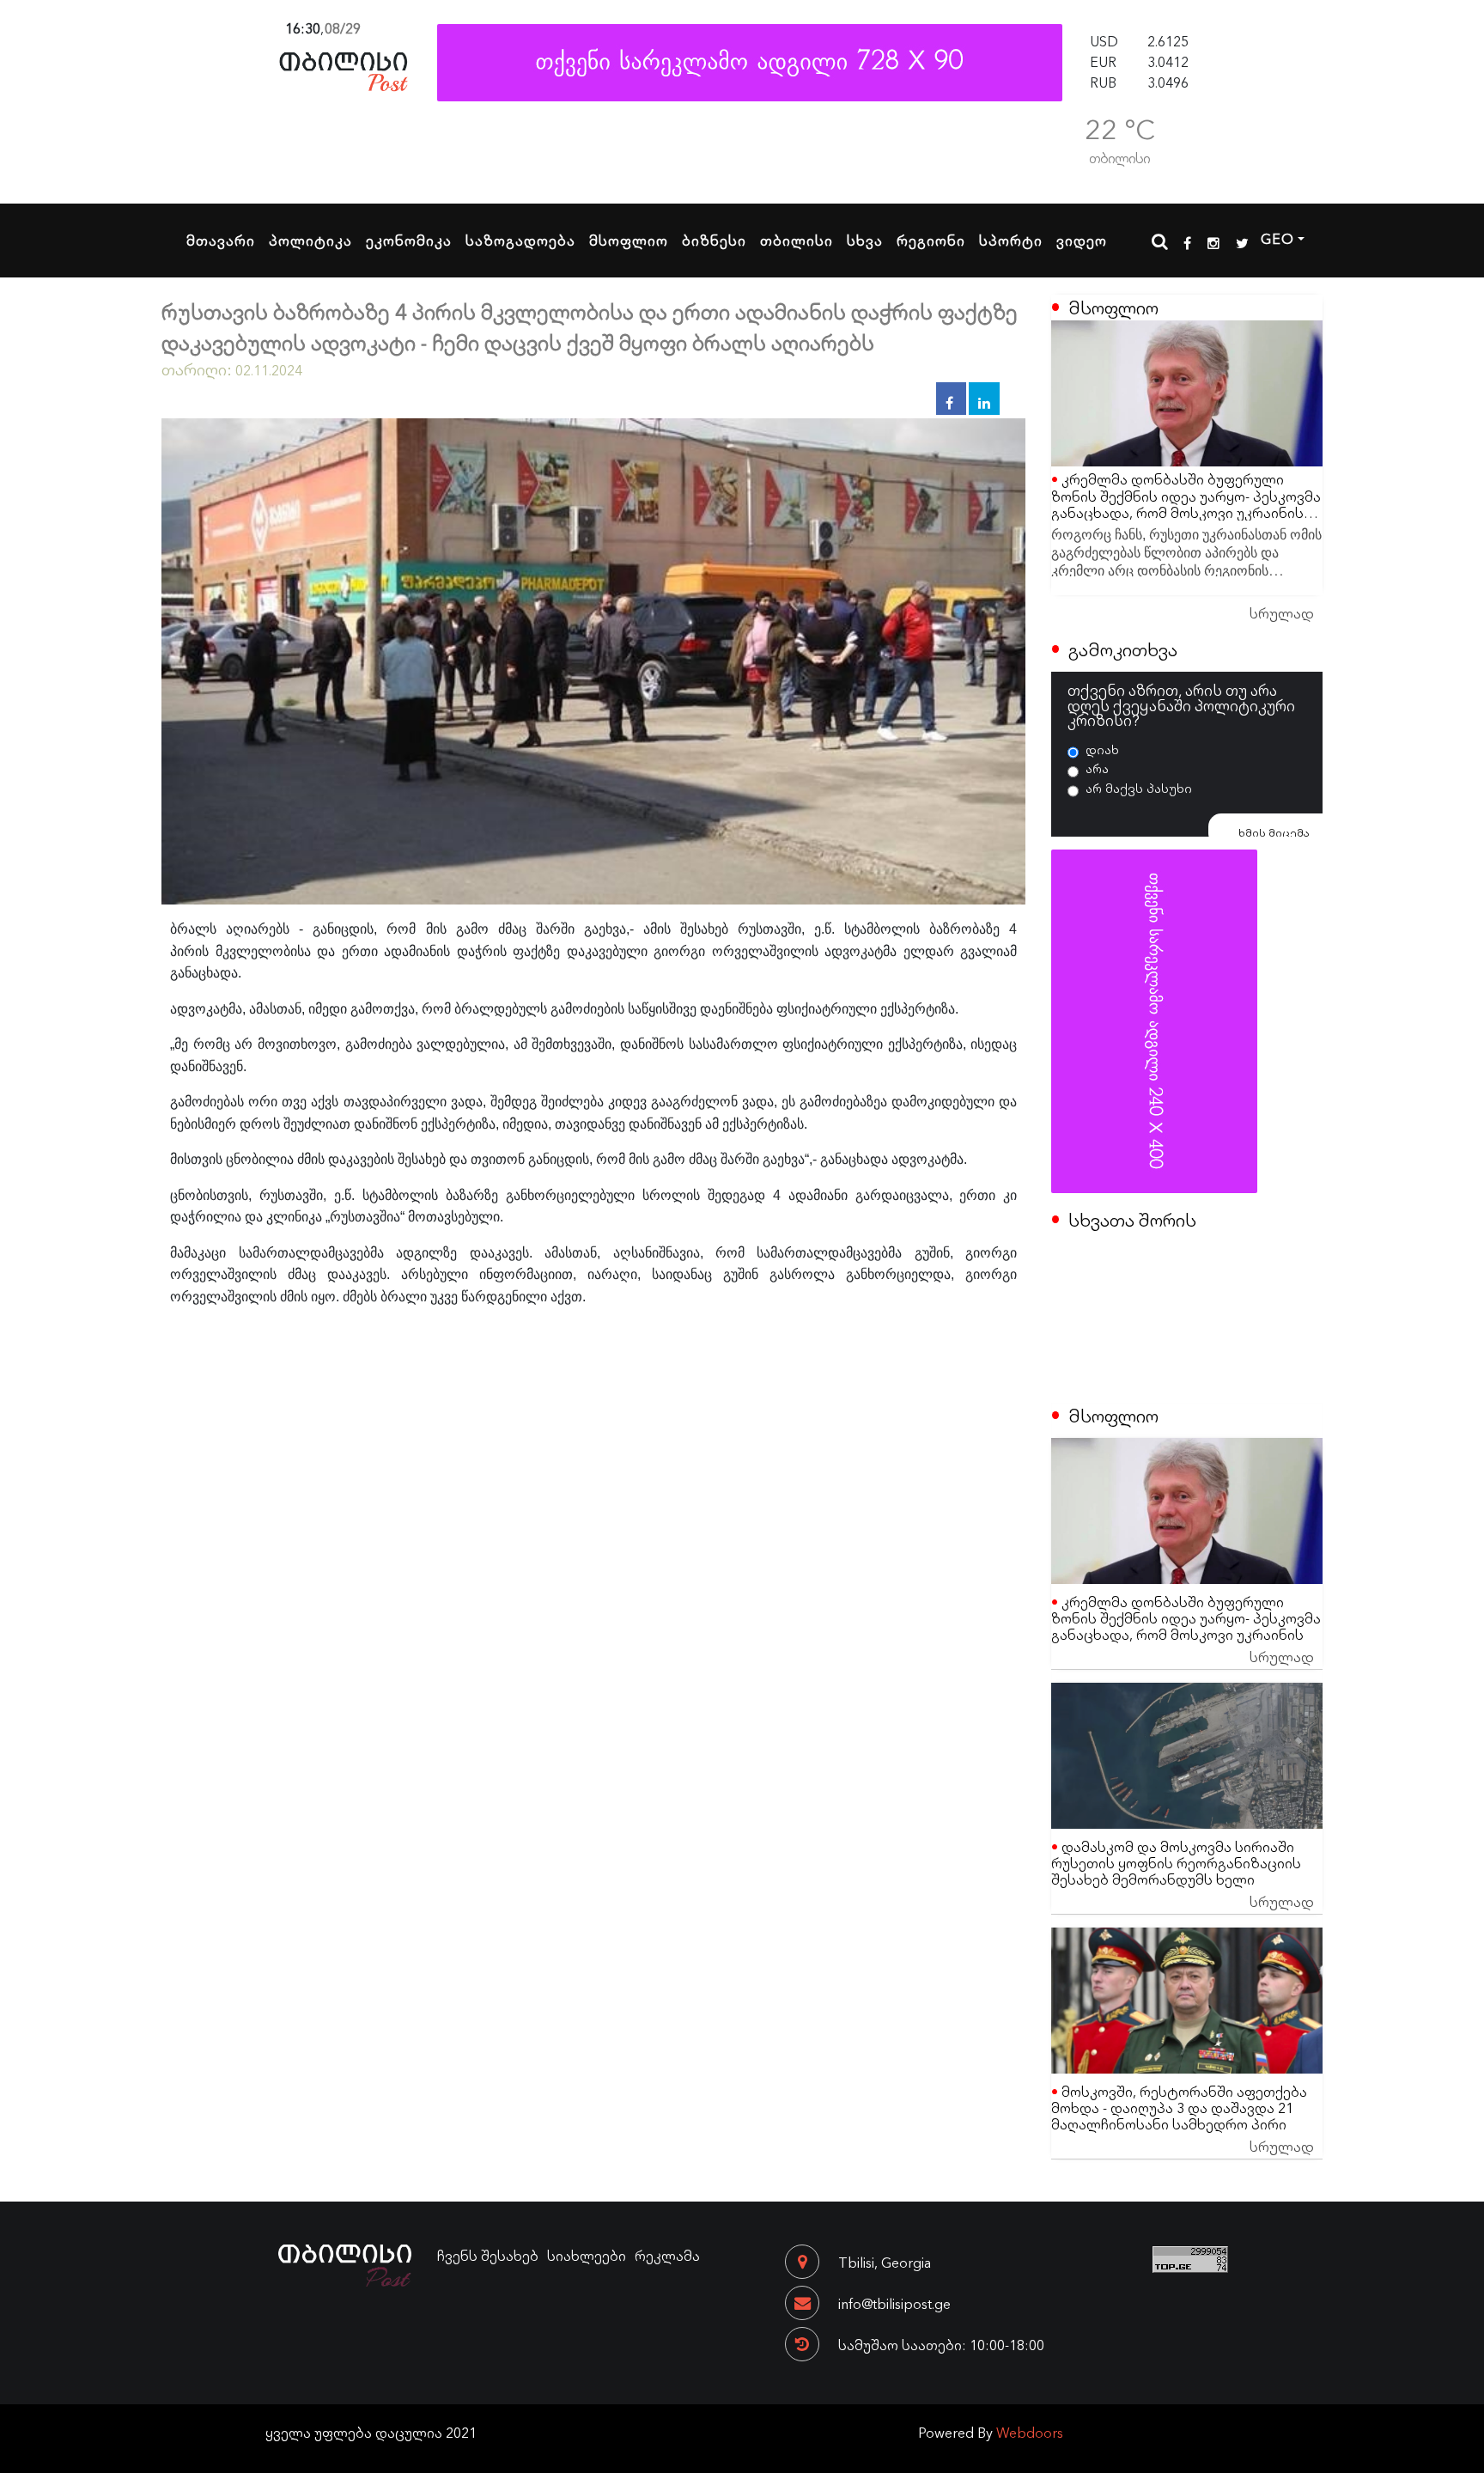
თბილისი (797, 240)
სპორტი (1011, 240)
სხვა (865, 240)
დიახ (1102, 749)
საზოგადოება (520, 240)
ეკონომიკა (409, 240)
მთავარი (221, 240)
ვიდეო (1082, 240)
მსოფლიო (629, 240)
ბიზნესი (714, 240)
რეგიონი (931, 240)
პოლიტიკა (310, 240)
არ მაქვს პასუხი (1139, 788)
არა (1097, 768)
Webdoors (1030, 2432)
